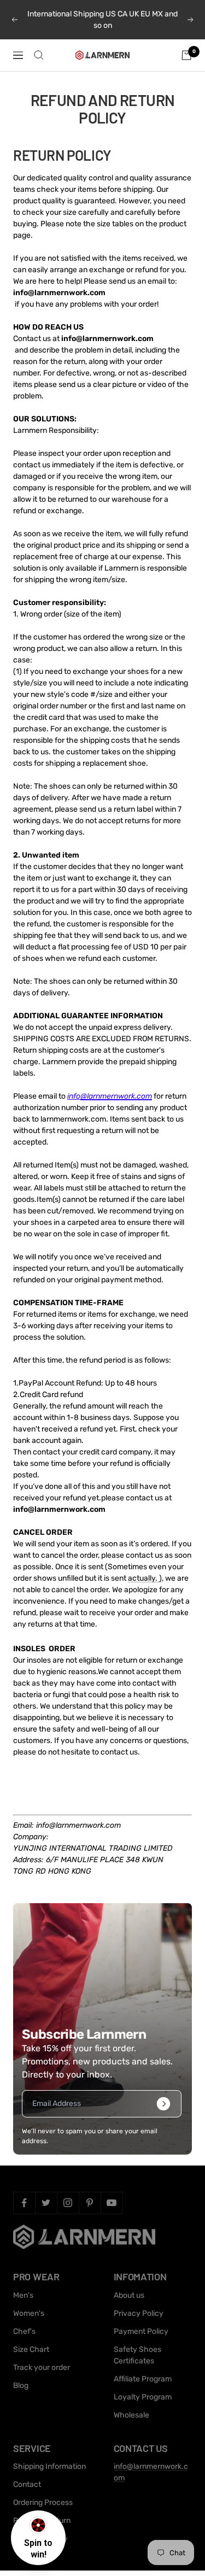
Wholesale (131, 2415)
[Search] (39, 55)
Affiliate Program (143, 2379)
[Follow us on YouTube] (112, 2203)
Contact (27, 2484)
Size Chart (31, 2349)
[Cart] (186, 55)
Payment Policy (141, 2331)
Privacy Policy (139, 2313)
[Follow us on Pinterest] (90, 2203)
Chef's (24, 2331)
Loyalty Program (143, 2397)
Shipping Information (49, 2466)
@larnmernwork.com (116, 1096)
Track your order (42, 2367)
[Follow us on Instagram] (68, 2203)
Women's (29, 2313)
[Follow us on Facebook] (24, 2203)
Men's (23, 2295)
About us (129, 2295)
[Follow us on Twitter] (46, 2203)
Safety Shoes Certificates (137, 2355)
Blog (21, 2386)
